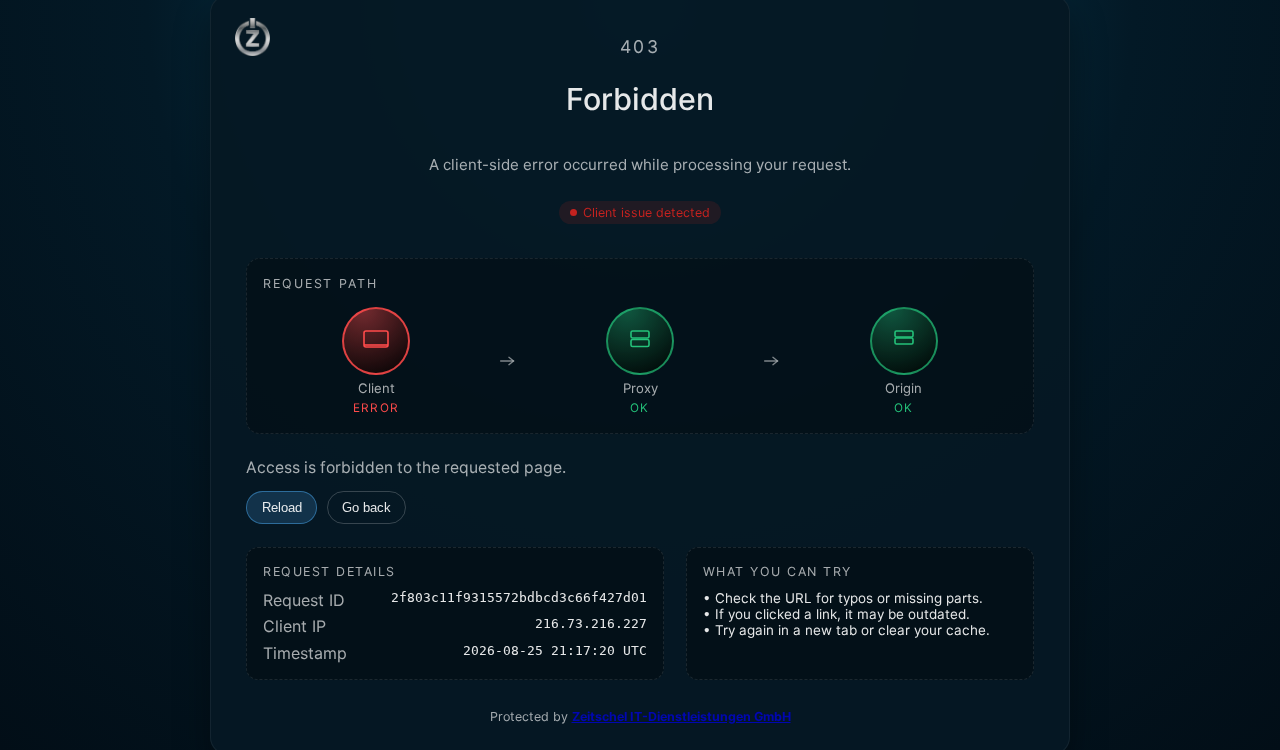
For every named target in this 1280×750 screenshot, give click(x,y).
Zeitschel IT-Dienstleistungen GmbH (681, 716)
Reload (282, 507)
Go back (366, 507)
